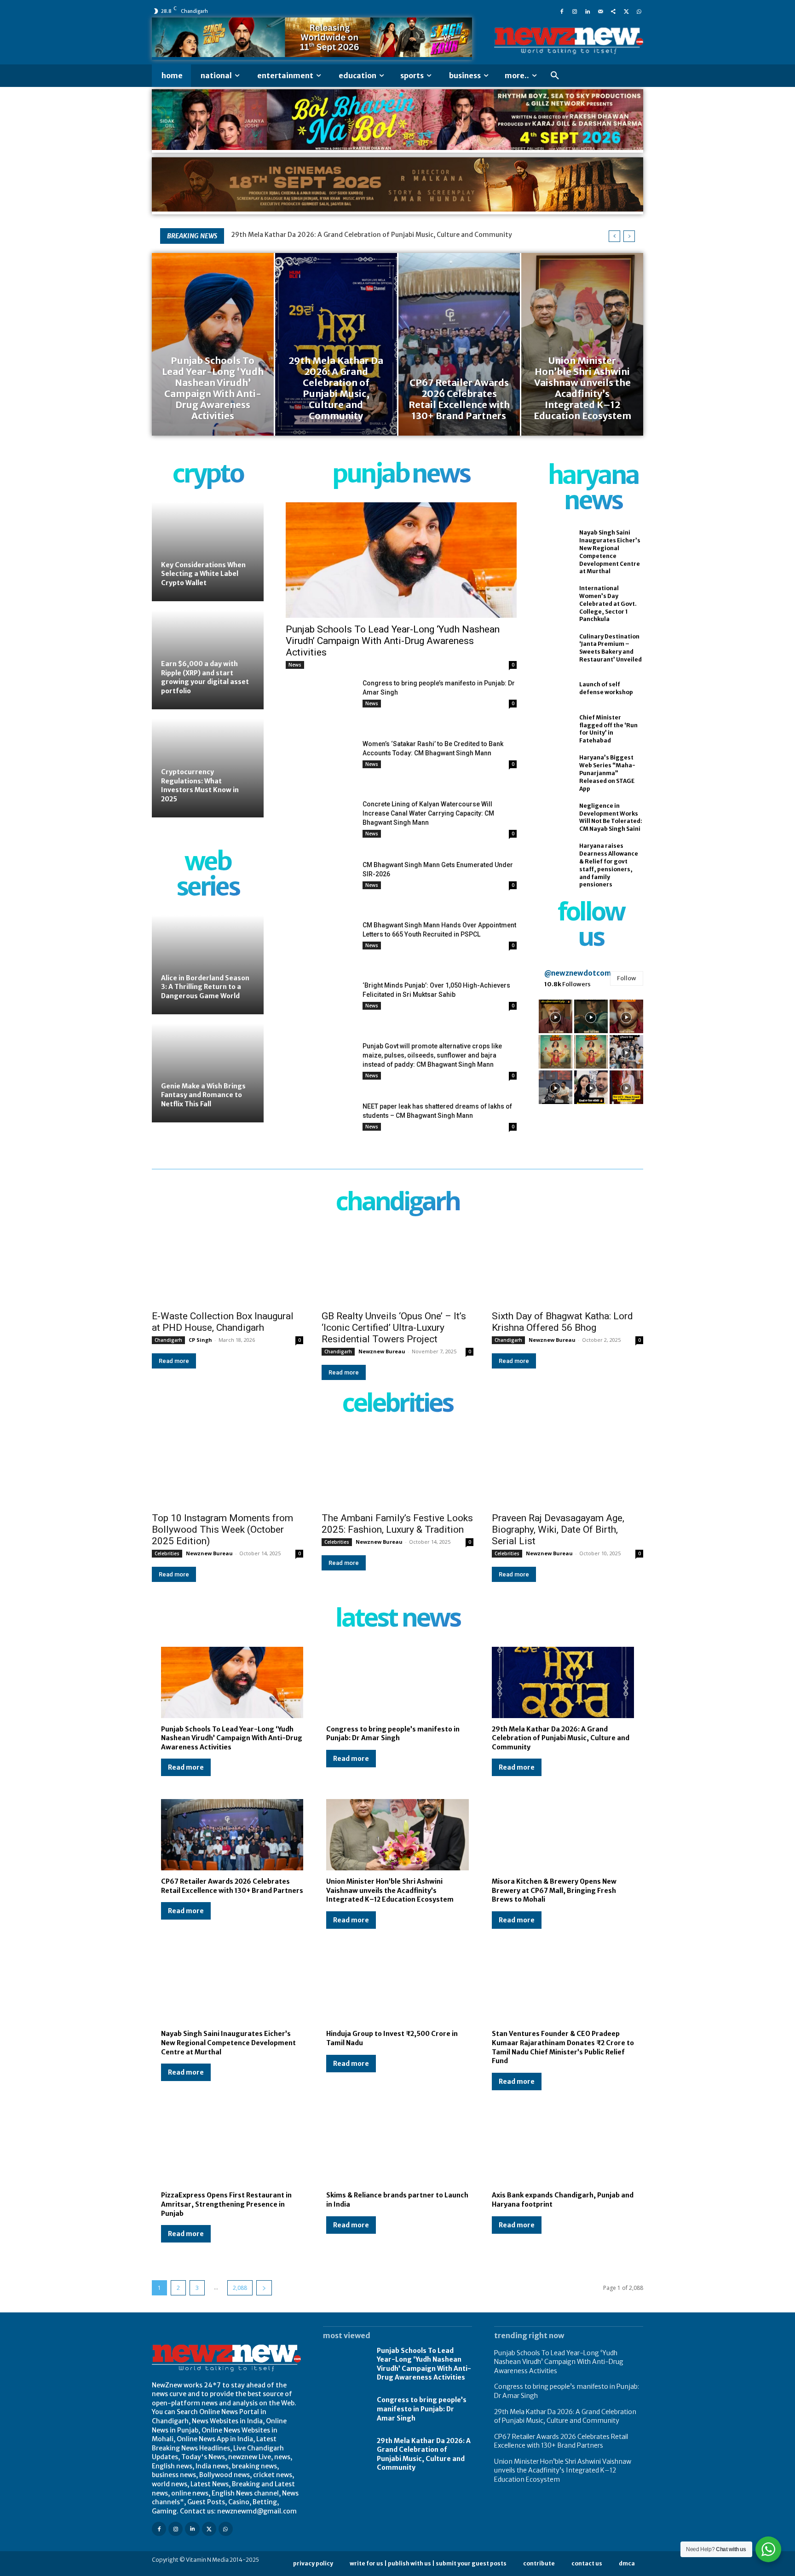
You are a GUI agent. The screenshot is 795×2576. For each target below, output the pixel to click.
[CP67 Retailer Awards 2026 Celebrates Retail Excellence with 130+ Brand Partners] (459, 344)
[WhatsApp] (639, 11)
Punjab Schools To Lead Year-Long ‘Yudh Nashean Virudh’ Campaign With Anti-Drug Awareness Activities (393, 641)
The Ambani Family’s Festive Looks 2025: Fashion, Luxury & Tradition (397, 1524)
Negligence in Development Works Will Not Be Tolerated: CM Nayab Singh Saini (611, 817)
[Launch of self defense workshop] (554, 689)
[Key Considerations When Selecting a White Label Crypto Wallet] (208, 552)
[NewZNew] (569, 41)
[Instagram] (575, 11)
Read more (174, 1361)
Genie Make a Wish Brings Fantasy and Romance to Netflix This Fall (203, 1095)
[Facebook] (562, 11)
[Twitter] (626, 11)
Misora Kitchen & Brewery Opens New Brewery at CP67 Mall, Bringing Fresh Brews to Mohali (554, 1890)
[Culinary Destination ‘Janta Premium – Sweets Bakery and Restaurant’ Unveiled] (554, 648)
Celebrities (167, 1553)
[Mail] (600, 11)
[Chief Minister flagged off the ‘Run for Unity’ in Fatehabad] (554, 729)
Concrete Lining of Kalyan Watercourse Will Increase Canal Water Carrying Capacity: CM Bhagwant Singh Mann (428, 813)
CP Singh (200, 1340)
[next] (629, 236)
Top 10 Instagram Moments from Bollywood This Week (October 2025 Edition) (222, 1529)
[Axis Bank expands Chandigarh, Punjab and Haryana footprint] (563, 2149)
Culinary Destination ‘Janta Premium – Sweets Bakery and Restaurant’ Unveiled (611, 648)
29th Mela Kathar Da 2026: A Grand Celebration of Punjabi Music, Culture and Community (561, 1738)
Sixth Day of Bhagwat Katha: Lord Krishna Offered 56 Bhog (562, 1322)
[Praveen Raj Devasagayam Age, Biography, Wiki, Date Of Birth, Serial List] (567, 1469)
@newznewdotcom (578, 973)
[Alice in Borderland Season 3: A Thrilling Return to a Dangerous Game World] (208, 965)
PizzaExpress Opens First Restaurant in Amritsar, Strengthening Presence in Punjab (226, 2204)
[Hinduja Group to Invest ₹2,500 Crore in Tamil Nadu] (397, 1987)
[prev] (614, 236)
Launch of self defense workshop (606, 688)
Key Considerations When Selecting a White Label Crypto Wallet (203, 574)
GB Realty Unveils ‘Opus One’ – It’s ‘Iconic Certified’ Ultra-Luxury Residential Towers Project (394, 1328)
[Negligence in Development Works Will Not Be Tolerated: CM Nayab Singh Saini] (554, 817)
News (295, 665)
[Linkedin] (588, 11)
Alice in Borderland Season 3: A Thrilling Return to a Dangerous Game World (205, 987)
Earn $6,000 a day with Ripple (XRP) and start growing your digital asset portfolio (205, 677)
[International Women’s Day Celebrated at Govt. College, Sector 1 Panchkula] (554, 600)
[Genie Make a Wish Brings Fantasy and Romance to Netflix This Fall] (208, 1073)
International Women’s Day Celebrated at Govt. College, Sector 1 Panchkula (608, 604)
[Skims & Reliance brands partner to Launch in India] (397, 2149)
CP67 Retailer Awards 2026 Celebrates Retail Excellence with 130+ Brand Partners (367, 235)
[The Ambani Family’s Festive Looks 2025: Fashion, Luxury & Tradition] (397, 1469)
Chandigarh (168, 1340)
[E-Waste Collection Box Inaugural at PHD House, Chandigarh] (228, 1267)
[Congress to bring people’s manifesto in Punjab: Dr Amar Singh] (320, 703)
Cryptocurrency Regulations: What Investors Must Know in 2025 (200, 785)
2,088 (240, 2288)
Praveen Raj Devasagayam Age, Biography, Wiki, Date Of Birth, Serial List (558, 1529)
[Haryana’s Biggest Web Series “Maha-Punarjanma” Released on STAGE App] (554, 770)
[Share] (613, 11)
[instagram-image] (556, 1016)
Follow (627, 978)
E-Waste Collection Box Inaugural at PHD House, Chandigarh (223, 1322)
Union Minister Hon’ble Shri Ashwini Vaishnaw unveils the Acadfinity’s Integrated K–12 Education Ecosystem (390, 1890)
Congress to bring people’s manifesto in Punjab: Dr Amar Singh (393, 1734)
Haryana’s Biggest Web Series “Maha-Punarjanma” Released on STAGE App (607, 773)
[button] (555, 76)
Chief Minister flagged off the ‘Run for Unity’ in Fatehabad (608, 729)
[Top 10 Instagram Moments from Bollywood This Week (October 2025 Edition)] (228, 1469)
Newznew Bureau (382, 1351)
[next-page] (264, 2288)
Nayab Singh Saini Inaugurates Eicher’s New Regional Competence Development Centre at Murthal (228, 2043)
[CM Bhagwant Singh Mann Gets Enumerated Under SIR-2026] (320, 884)
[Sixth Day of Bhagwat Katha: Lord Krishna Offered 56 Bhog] (567, 1267)
